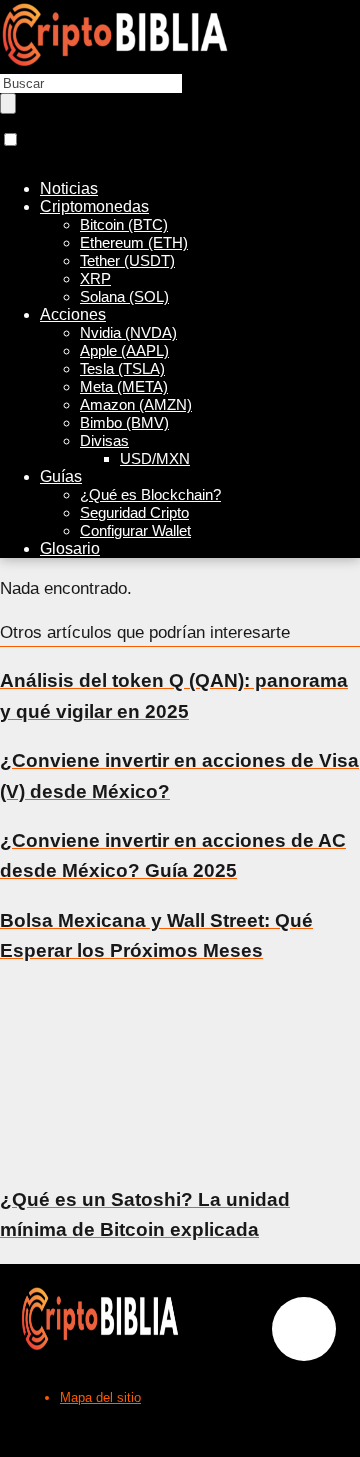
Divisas (104, 440)
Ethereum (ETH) (134, 242)
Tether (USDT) (127, 260)
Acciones (73, 314)
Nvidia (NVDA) (128, 332)
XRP (95, 278)
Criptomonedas (94, 206)
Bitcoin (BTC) (124, 224)
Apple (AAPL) (124, 350)
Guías (61, 476)
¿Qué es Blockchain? (150, 494)
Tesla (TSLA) (122, 368)
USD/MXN (155, 458)
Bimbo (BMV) (124, 422)
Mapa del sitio (100, 1397)
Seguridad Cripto (134, 512)
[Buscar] (8, 103)
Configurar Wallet (135, 530)
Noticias (69, 188)
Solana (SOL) (124, 296)
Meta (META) (124, 386)
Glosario (70, 548)
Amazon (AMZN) (136, 404)
